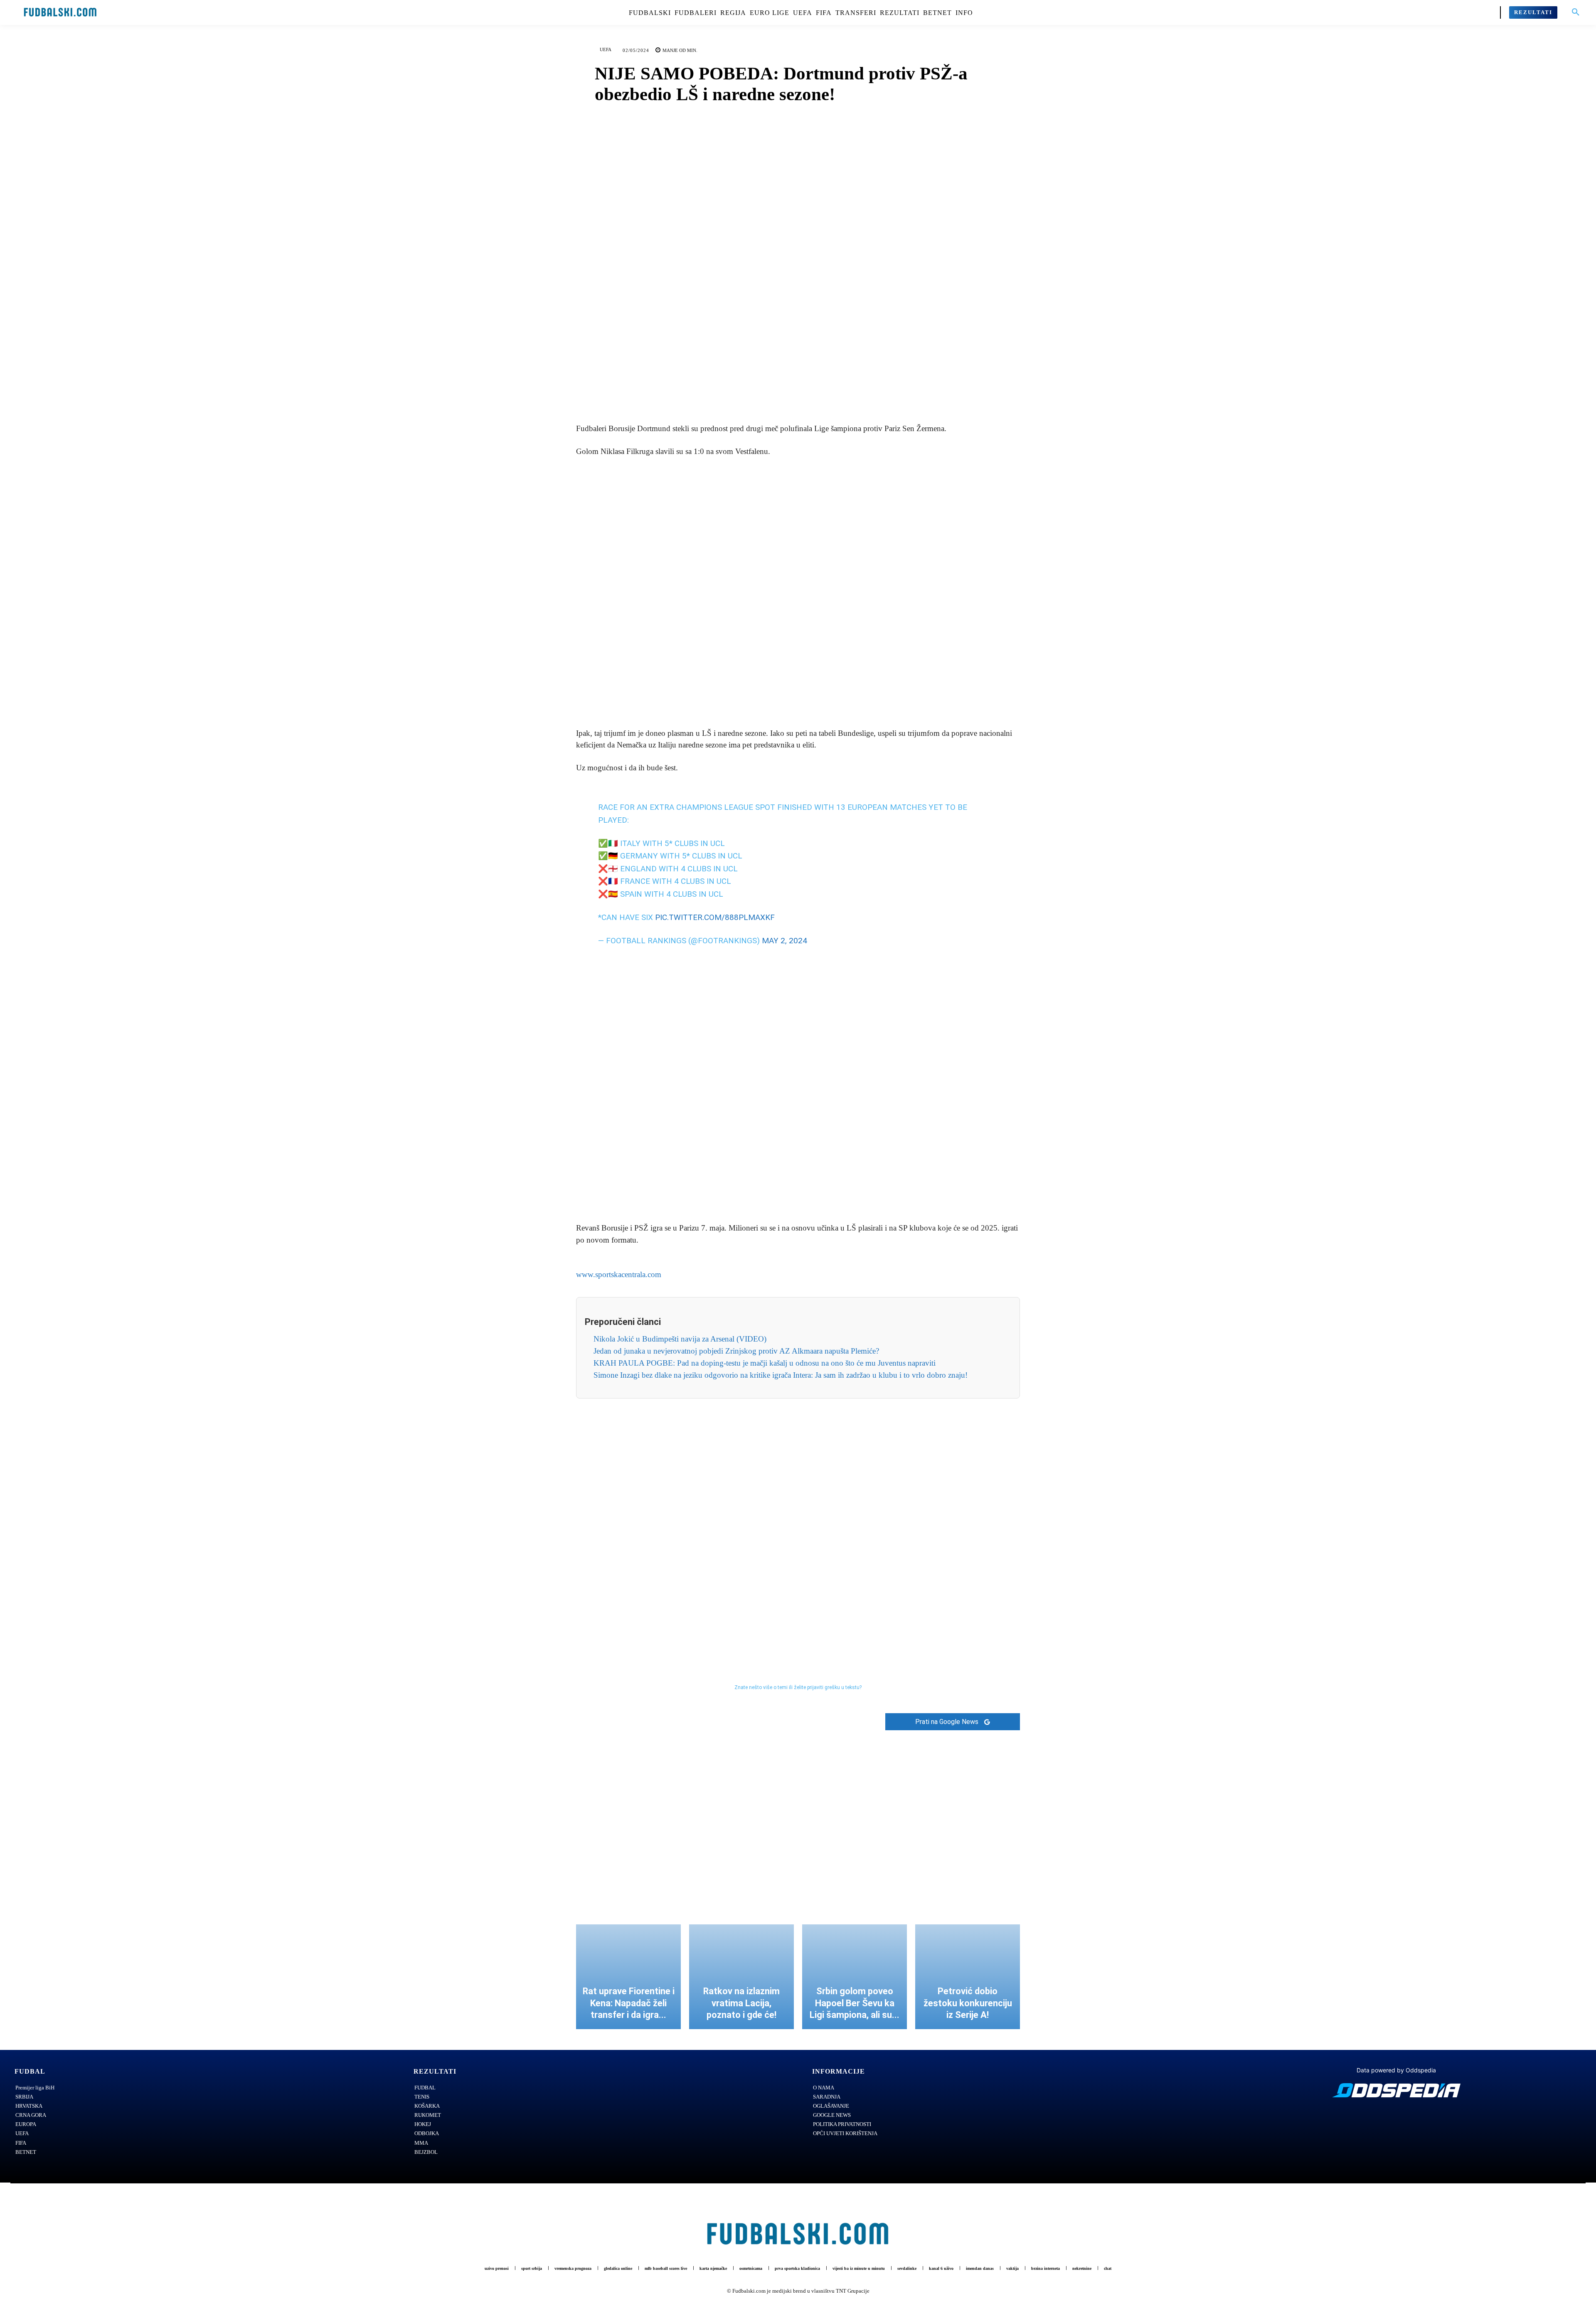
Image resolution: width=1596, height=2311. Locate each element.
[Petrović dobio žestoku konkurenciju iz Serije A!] (968, 1966)
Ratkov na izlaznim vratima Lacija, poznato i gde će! (741, 1992)
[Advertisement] (798, 593)
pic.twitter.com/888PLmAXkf (715, 906)
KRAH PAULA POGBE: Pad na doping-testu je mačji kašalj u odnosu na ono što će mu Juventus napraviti (765, 1352)
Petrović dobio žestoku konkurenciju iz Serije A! (968, 1992)
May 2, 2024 (784, 930)
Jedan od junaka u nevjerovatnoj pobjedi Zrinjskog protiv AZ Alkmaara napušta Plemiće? (736, 1340)
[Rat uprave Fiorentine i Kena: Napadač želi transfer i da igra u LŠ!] (628, 1966)
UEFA (606, 49)
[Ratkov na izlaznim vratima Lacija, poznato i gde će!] (741, 1966)
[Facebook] (769, 392)
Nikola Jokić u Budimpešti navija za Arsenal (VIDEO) (680, 1328)
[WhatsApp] (827, 392)
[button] (1576, 12)
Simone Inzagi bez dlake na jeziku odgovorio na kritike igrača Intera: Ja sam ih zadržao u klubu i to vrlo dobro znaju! (781, 1364)
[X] (788, 392)
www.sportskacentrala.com (619, 1264)
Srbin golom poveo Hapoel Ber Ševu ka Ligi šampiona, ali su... (855, 1992)
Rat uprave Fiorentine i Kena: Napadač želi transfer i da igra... (629, 1992)
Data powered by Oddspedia (1396, 2059)
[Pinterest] (808, 392)
